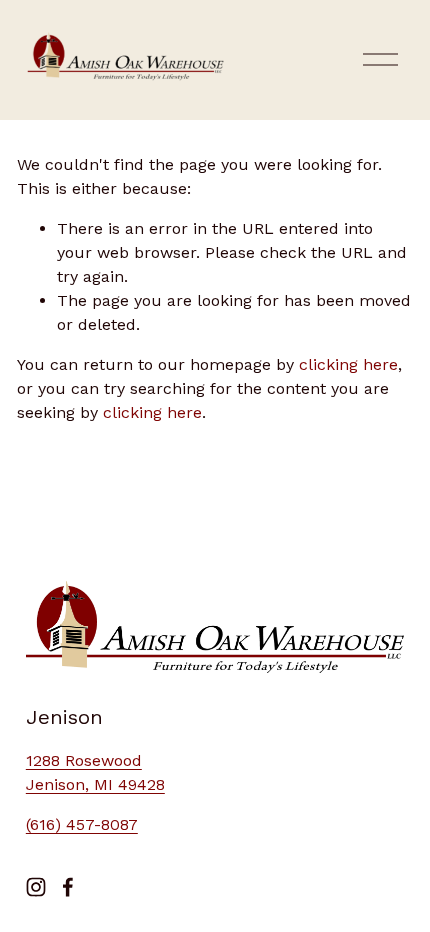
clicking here (348, 364)
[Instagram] (36, 887)
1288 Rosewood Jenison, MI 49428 (95, 772)
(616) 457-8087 (82, 824)
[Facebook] (68, 887)
